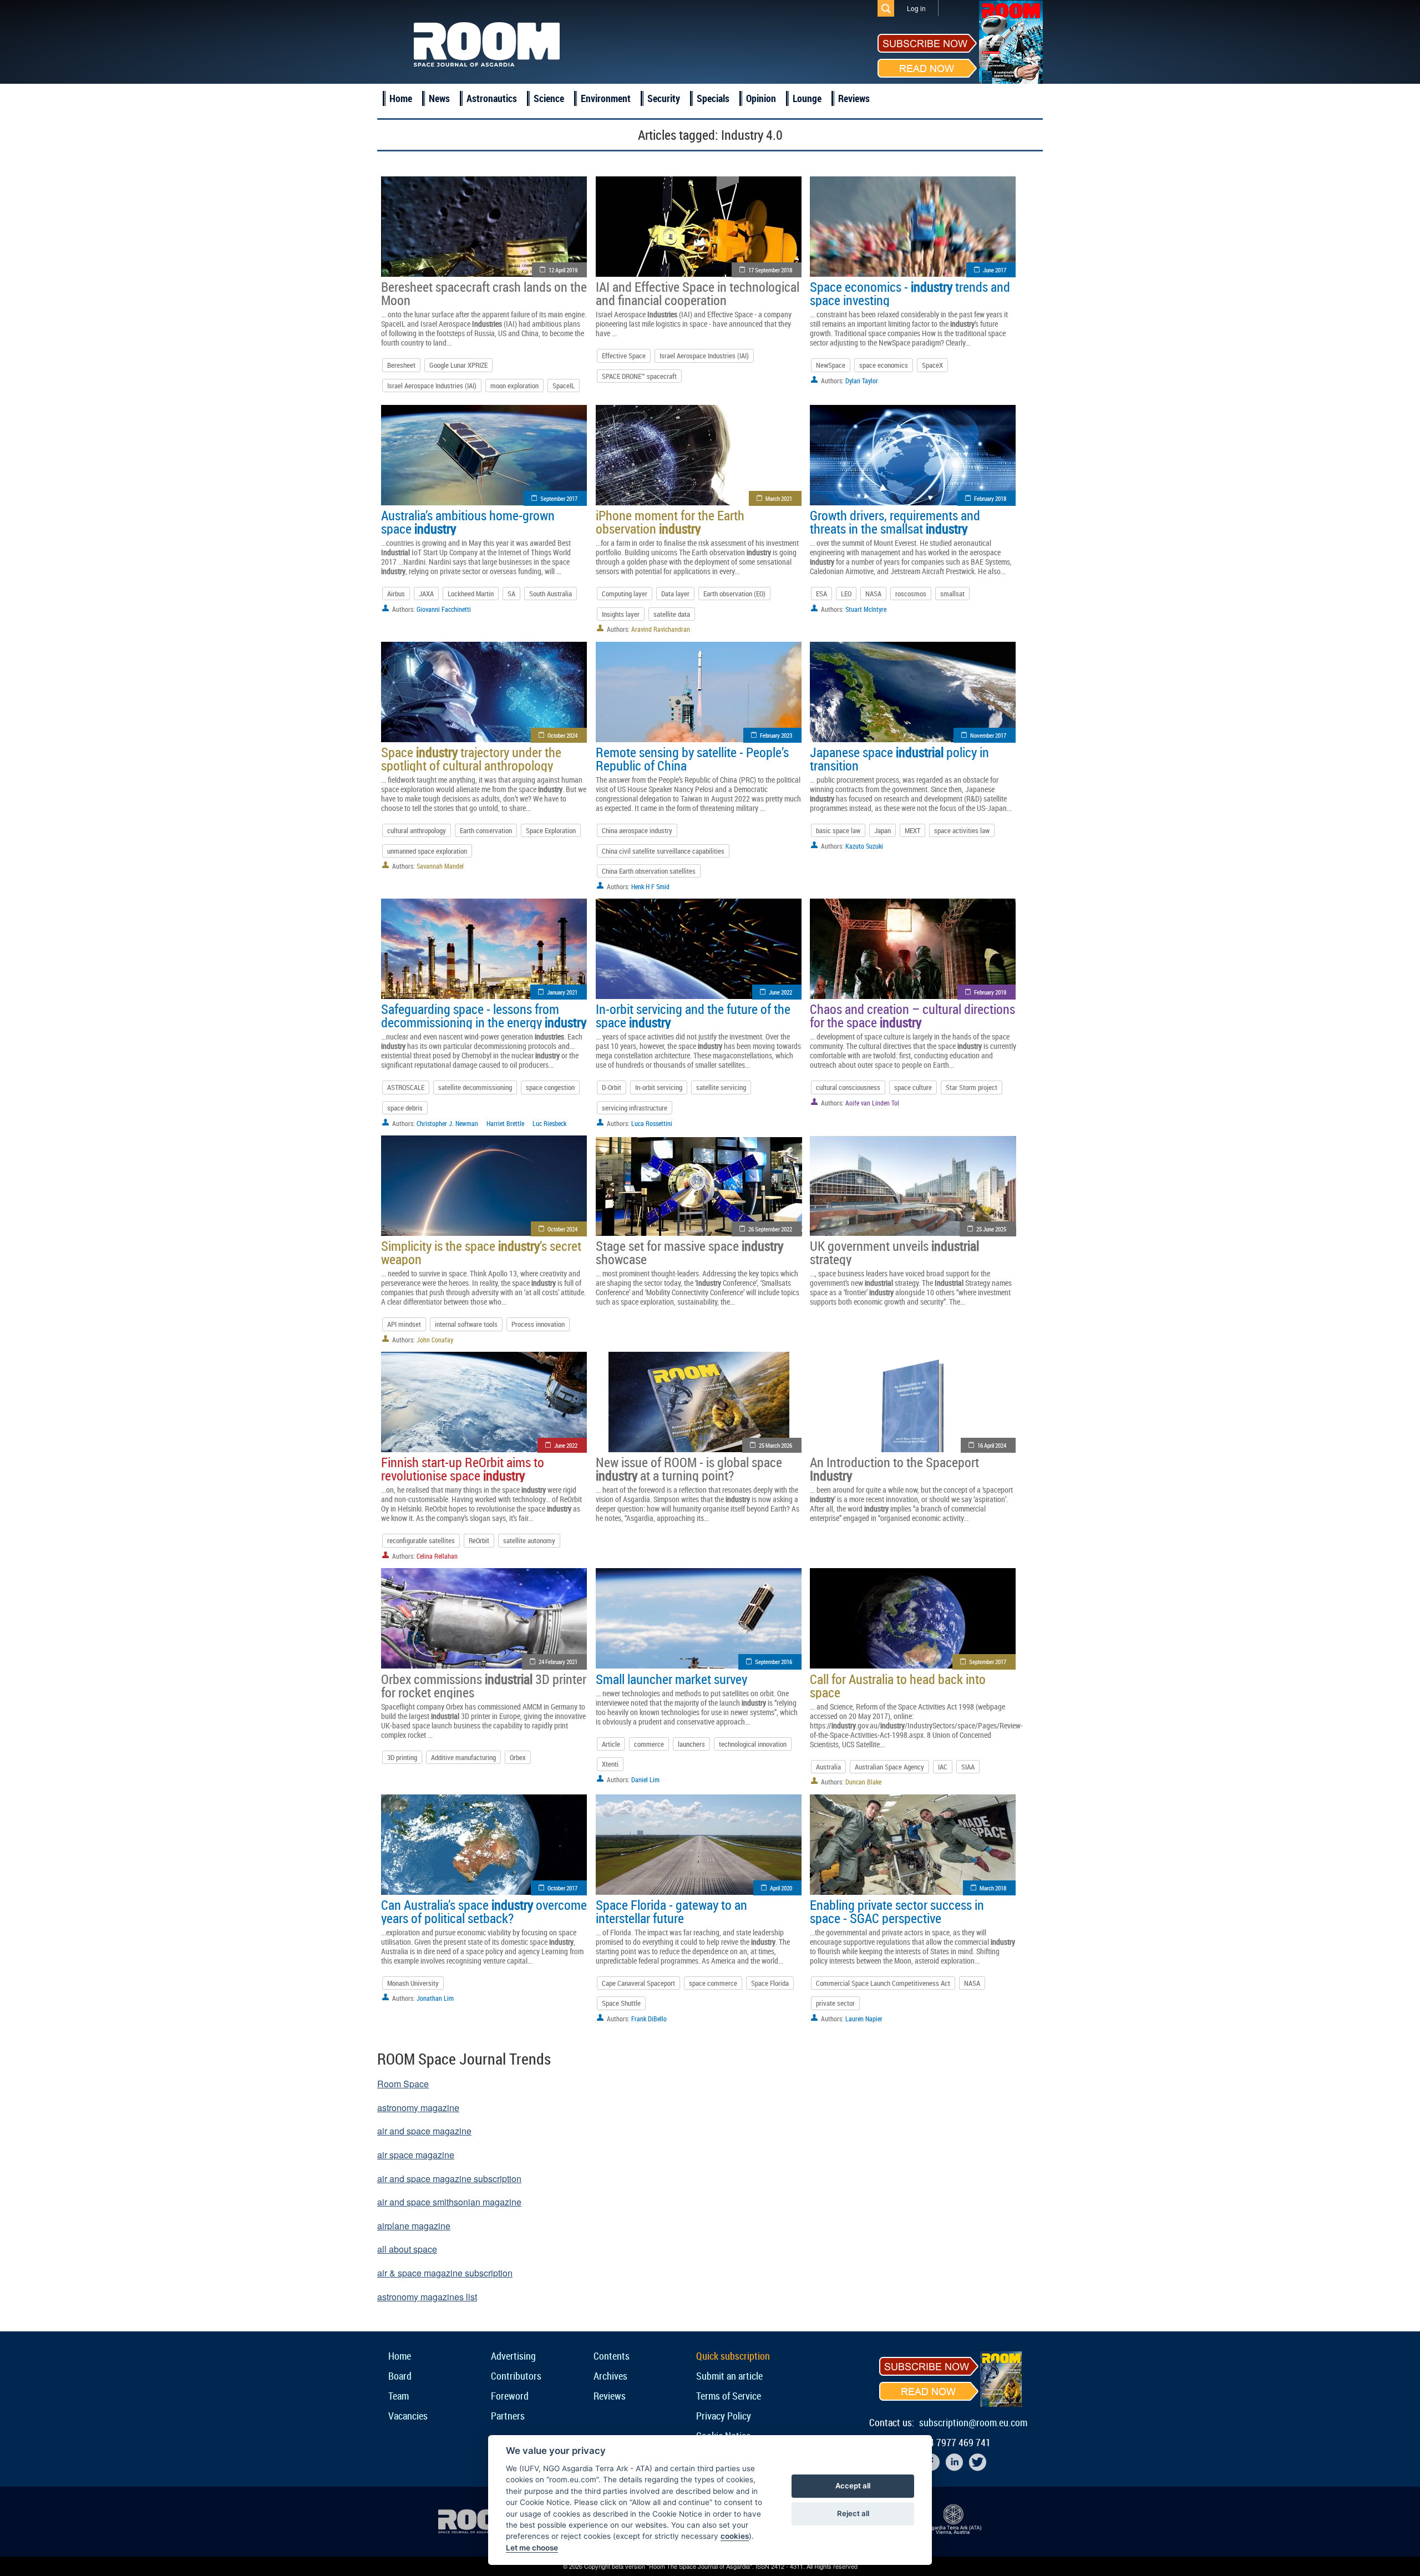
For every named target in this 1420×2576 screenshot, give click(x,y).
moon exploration (514, 386)
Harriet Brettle (505, 1123)
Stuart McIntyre (866, 609)
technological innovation (753, 1744)
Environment (606, 98)
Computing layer (625, 594)
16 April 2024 (992, 1445)
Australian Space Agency (889, 1767)
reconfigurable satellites (421, 1540)
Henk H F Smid (650, 886)
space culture (913, 1087)
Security (664, 98)
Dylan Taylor (862, 381)
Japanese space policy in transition (899, 759)
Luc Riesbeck (549, 1123)
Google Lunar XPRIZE (458, 365)
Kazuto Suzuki (864, 846)
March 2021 (779, 498)
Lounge (807, 98)
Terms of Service (729, 2396)
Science (549, 98)
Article (611, 1744)
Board (400, 2376)
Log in (916, 8)
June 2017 (995, 270)
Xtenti (610, 1764)
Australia (828, 1767)
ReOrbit (479, 1540)
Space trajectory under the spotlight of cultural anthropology (471, 759)
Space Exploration (551, 830)
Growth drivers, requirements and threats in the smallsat (895, 522)
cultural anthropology (417, 830)
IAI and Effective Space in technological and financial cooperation (698, 293)
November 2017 (988, 735)
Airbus (396, 594)
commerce (649, 1744)
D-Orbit (612, 1087)
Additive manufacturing (463, 1757)
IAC (943, 1767)
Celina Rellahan (437, 1556)
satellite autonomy (529, 1540)
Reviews (854, 98)
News (439, 98)
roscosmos (911, 594)
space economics (884, 365)
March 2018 (993, 1888)
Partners (508, 2416)
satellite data (672, 614)
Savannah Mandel (440, 866)
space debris (405, 1108)
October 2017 (562, 1888)
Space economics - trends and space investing (910, 293)
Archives (610, 2376)
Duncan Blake (863, 1782)
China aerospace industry (637, 830)
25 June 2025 (991, 1229)
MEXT (912, 830)
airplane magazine (414, 2226)
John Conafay (435, 1340)
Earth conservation (486, 830)
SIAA (968, 1767)
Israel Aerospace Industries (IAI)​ (704, 356)
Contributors (516, 2376)
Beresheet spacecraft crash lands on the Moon (484, 293)
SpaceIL (564, 386)
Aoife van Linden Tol (872, 1103)
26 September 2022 (770, 1229)
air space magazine (416, 2155)
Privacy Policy (724, 2416)
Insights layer (621, 614)
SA (511, 594)
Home (401, 98)
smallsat (952, 594)
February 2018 (990, 498)
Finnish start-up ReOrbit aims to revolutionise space (463, 1469)
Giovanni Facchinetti (444, 609)
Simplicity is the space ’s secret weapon (481, 1252)
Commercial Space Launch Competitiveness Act (883, 1983)
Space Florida (770, 1983)
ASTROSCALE (406, 1087)
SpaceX (932, 365)
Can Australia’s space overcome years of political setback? (484, 1911)
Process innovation (538, 1324)
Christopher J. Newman (447, 1123)
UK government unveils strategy (894, 1252)
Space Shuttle (621, 2003)
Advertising (513, 2356)
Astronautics (492, 98)
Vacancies (408, 2416)
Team (399, 2396)
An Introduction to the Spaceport (894, 1469)
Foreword (510, 2396)
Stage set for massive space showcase (689, 1252)
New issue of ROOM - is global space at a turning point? (689, 1469)
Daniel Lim (645, 1779)
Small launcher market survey (671, 1679)
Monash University (413, 1983)
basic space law (838, 830)
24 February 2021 (558, 1662)
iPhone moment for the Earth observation (670, 522)
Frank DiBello (649, 2019)
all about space (407, 2249)
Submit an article (729, 2376)
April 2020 (781, 1888)
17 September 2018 (770, 270)
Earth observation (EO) (734, 594)
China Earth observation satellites (649, 871)
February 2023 (776, 735)
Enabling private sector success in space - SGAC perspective (897, 1911)
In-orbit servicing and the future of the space (693, 1016)
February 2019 (990, 992)
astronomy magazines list (427, 2297)
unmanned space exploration (427, 851)
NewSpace (831, 365)
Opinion (761, 98)
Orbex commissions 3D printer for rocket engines (484, 1686)
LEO (846, 594)
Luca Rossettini (652, 1123)
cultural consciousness (848, 1087)
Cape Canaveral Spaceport (638, 1983)
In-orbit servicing (659, 1087)
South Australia (551, 594)
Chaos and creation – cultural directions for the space (912, 1016)
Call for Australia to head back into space (898, 1686)
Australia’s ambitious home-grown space (468, 522)
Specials (713, 98)
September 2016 (774, 1662)
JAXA (426, 594)
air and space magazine (424, 2131)
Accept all (853, 2486)
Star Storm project (972, 1087)
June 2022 (780, 992)
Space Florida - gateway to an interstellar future (671, 1911)
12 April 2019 (563, 270)
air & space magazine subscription (445, 2273)
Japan (883, 830)
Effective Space (624, 356)
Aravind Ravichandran (661, 629)
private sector (835, 2003)
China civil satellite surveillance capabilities (663, 851)
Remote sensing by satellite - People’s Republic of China (692, 759)
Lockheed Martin (471, 594)
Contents (612, 2356)
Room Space (403, 2084)
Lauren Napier (864, 2019)
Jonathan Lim (435, 1998)
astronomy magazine (418, 2108)
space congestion (550, 1087)
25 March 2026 (775, 1445)
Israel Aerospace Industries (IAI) (432, 386)
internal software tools (466, 1324)
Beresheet (401, 365)
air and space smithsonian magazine (449, 2202)
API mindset (404, 1324)
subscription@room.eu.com (973, 2422)
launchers (691, 1744)
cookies (735, 2536)
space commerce (713, 1983)
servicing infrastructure (635, 1108)
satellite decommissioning (475, 1087)
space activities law (962, 830)
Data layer (675, 594)
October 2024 (562, 735)
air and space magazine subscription (449, 2179)
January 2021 (562, 992)
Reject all (853, 2513)
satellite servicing (721, 1087)
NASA (873, 594)
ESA (821, 594)
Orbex (518, 1757)
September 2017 (559, 498)
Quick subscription (733, 2356)
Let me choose (532, 2548)
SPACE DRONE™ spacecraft (639, 376)
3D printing (402, 1757)
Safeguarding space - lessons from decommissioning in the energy (484, 1016)
